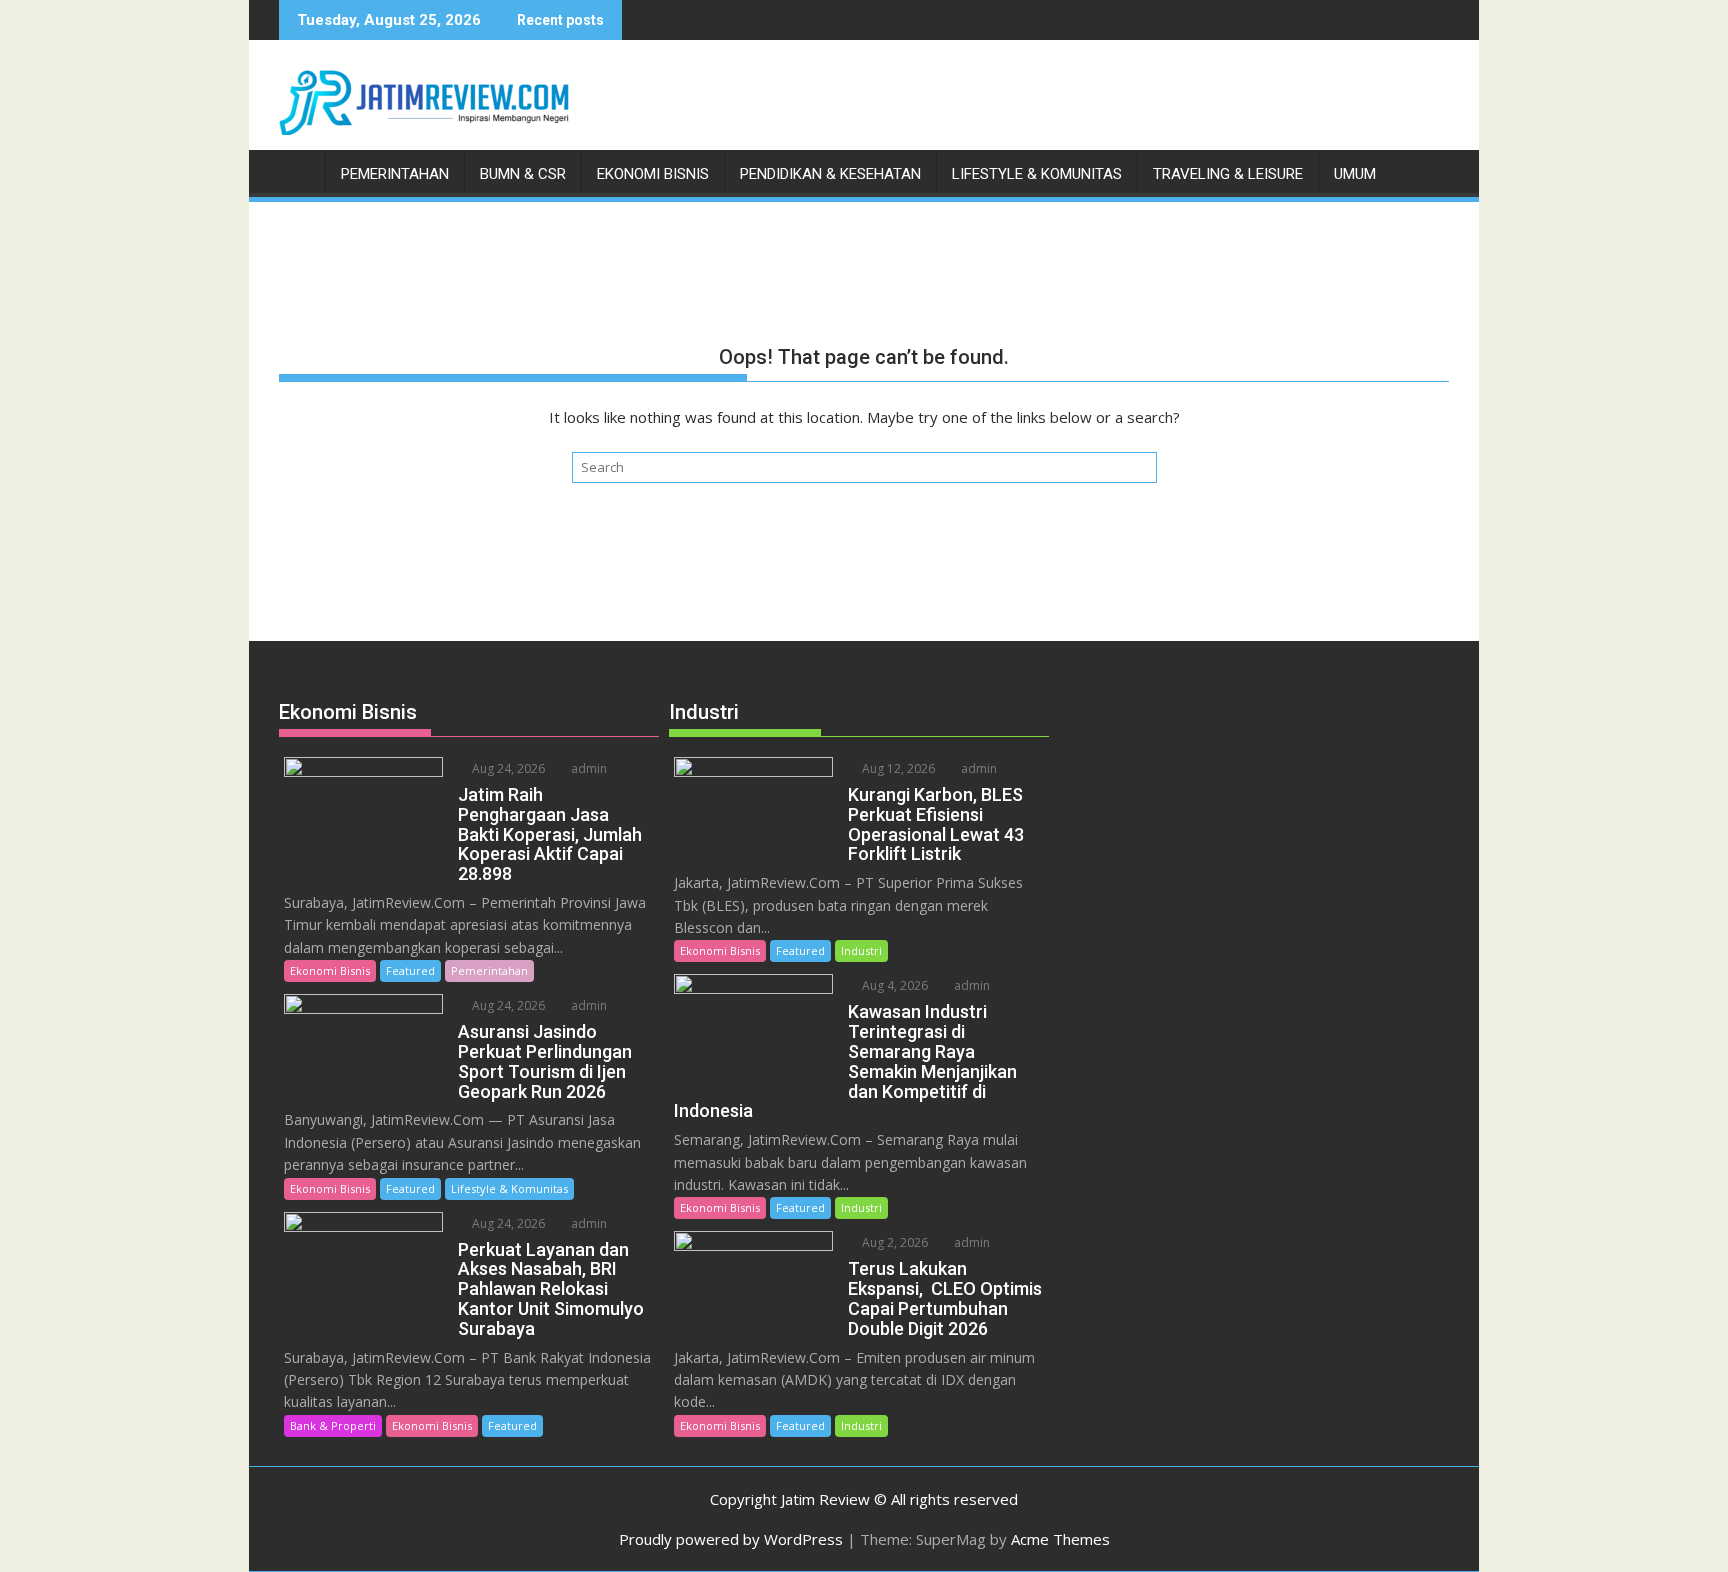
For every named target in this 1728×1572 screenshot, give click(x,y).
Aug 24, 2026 (507, 768)
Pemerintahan (395, 174)
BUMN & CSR (523, 174)
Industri (861, 950)
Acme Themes (1060, 1539)
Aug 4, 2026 (893, 985)
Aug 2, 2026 (893, 1242)
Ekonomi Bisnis (653, 174)
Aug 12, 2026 (897, 768)
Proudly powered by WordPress (731, 1539)
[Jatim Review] (298, 170)
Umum (1355, 174)
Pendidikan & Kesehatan (830, 174)
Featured (410, 970)
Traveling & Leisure (1228, 174)
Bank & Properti (333, 1425)
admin (587, 768)
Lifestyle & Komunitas (1037, 174)
